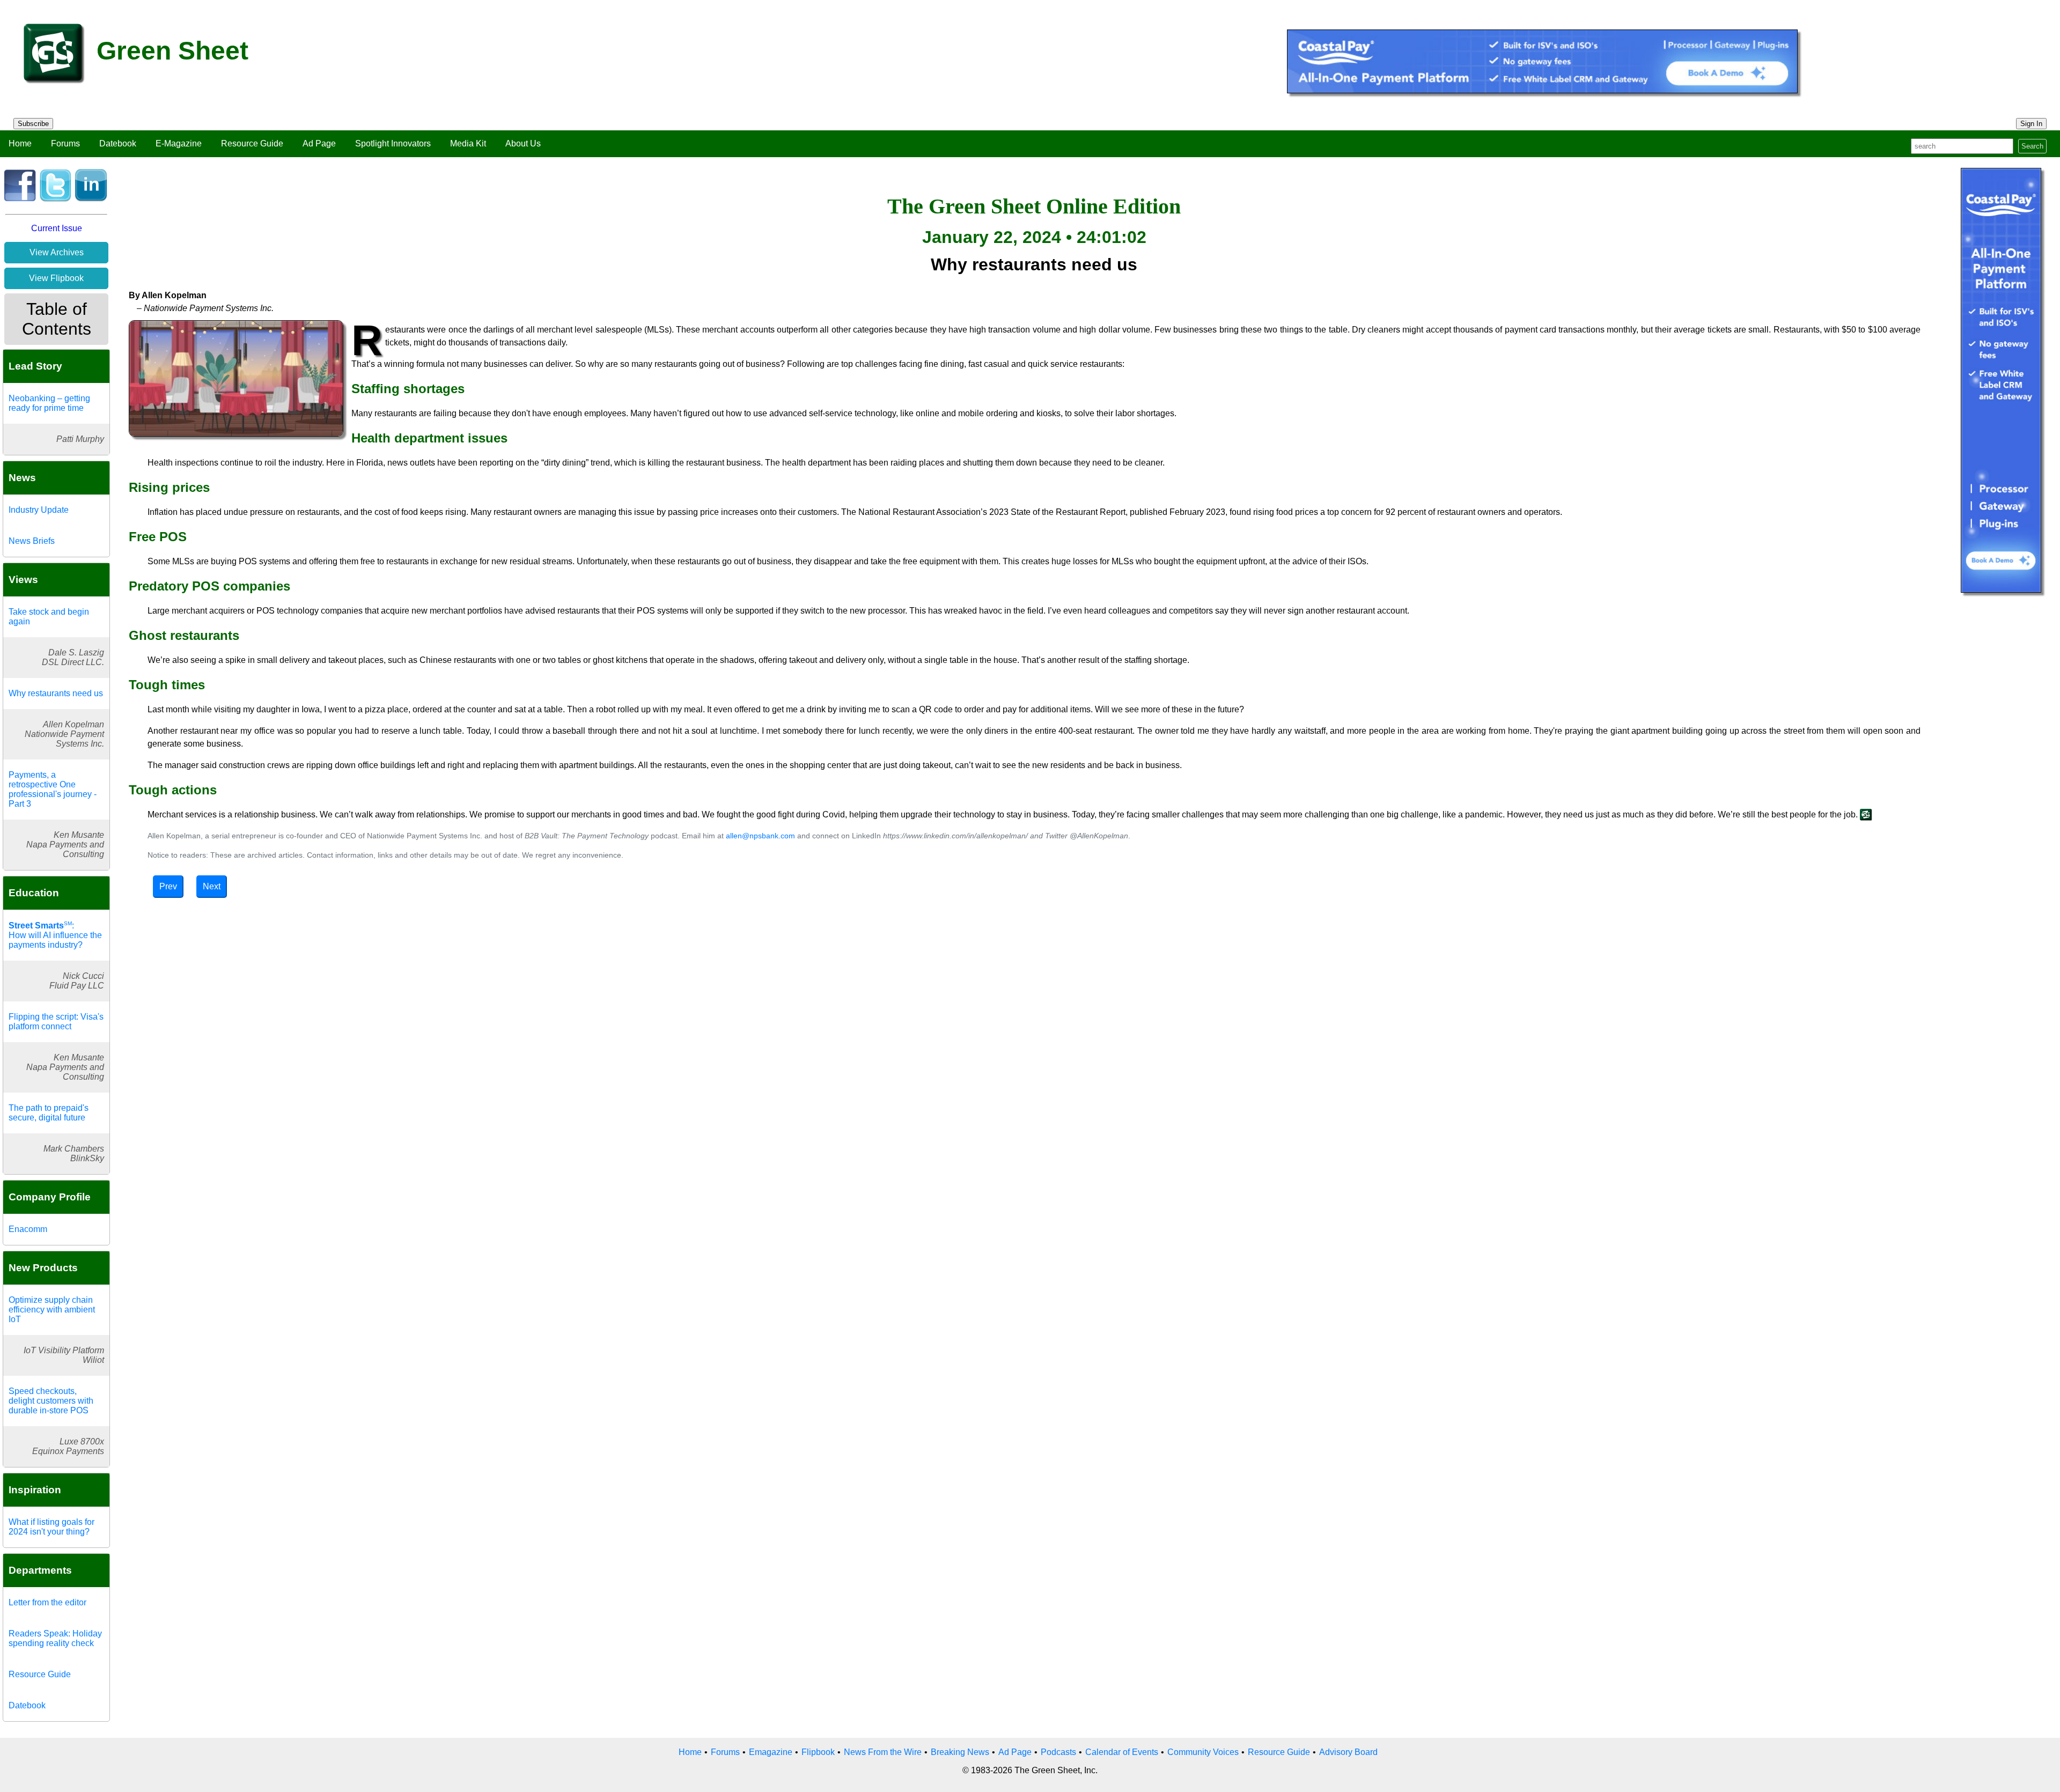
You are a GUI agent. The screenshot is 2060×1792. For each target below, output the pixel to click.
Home (20, 143)
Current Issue (57, 228)
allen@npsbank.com (762, 836)
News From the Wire (883, 1752)
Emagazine (771, 1752)
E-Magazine (179, 143)
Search (2032, 146)
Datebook (118, 143)
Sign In (2031, 124)
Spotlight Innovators (393, 143)
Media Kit (468, 143)
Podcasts (1058, 1752)
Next (212, 886)
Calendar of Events (1122, 1752)
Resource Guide (252, 143)
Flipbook (818, 1752)
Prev (168, 886)
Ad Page (319, 143)
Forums (65, 143)
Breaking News (960, 1752)
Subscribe (33, 124)
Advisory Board (1348, 1752)
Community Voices (1203, 1752)
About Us (523, 143)
